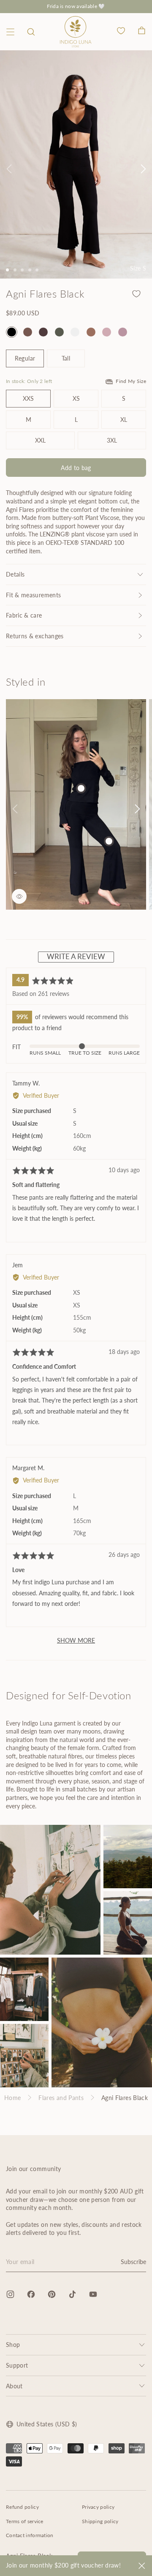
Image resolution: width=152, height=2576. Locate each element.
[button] (31, 32)
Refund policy (22, 2507)
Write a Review (76, 956)
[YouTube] (93, 2294)
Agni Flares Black (125, 2098)
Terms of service (25, 2521)
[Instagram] (10, 2294)
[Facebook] (31, 2294)
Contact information (30, 2535)
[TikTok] (72, 2294)
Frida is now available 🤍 (76, 6)
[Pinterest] (52, 2294)
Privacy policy (98, 2507)
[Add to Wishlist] (136, 294)
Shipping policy (100, 2521)
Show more (76, 1640)
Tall (66, 358)
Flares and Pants (61, 2098)
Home (12, 2098)
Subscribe (133, 2262)
